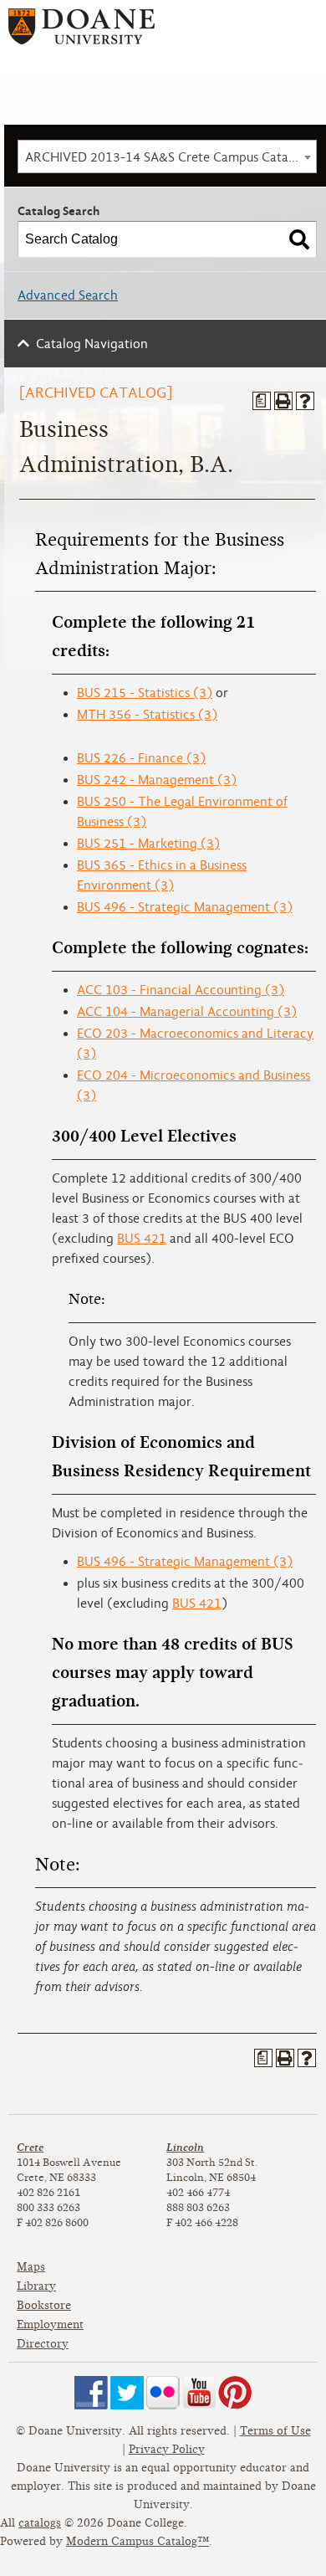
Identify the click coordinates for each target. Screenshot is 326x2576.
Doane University (81, 32)
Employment (50, 2325)
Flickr (163, 2393)
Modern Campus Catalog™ (138, 2541)
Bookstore (44, 2305)
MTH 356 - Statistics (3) (147, 715)
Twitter (127, 2393)
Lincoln (185, 2147)
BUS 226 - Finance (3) (141, 758)
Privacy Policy (167, 2449)
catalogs (40, 2523)
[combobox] (167, 157)
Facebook (91, 2393)
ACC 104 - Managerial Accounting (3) (187, 1012)
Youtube (199, 2393)
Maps (31, 2267)
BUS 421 (142, 1239)
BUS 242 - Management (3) (157, 780)
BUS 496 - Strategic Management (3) (185, 907)
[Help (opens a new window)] (305, 401)
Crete (30, 2147)
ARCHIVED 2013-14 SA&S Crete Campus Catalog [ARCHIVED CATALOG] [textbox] (171, 157)
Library (36, 2286)
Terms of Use (275, 2431)
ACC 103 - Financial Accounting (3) (181, 990)
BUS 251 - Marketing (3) (148, 844)
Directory (43, 2344)
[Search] (299, 239)
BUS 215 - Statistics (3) (145, 693)
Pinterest (235, 2393)
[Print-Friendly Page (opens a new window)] (283, 401)
